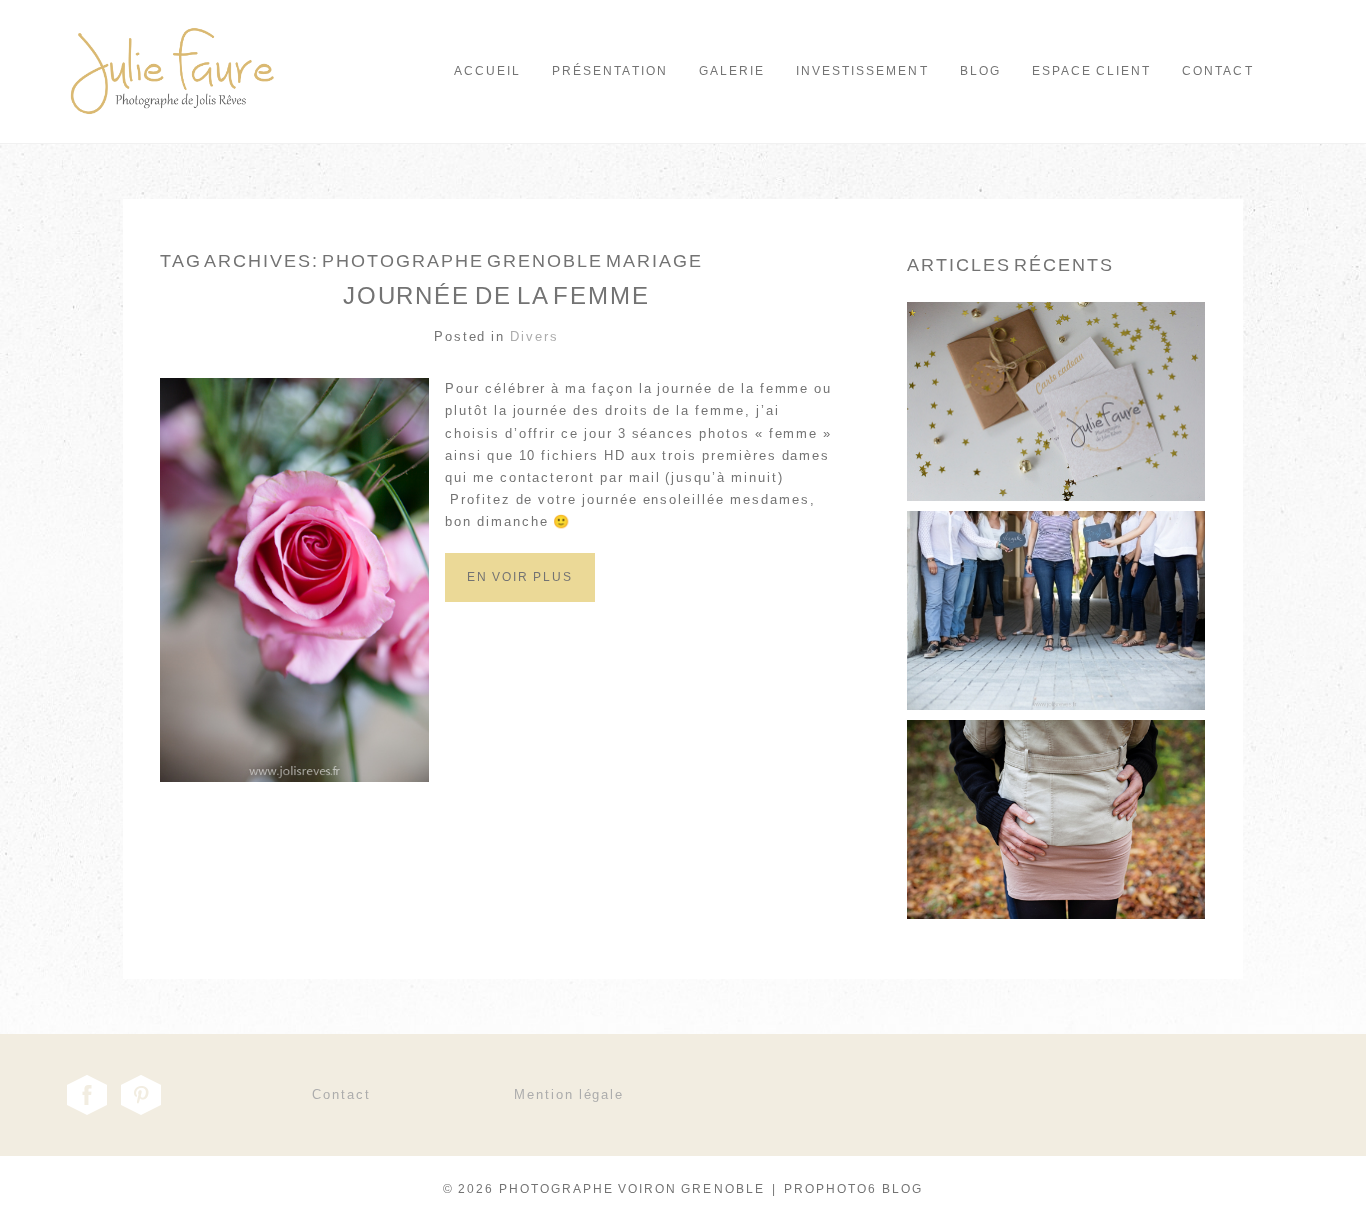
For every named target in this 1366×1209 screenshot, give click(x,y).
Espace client (1092, 71)
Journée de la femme (496, 295)
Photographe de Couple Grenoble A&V (1054, 775)
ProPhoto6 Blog (853, 1189)
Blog (980, 71)
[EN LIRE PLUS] (1055, 449)
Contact (1217, 71)
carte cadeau (1055, 357)
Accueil (487, 71)
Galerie (732, 71)
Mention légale (569, 1094)
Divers (534, 336)
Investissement (862, 71)
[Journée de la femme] (520, 598)
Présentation (609, 71)
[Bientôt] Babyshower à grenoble (1055, 566)
